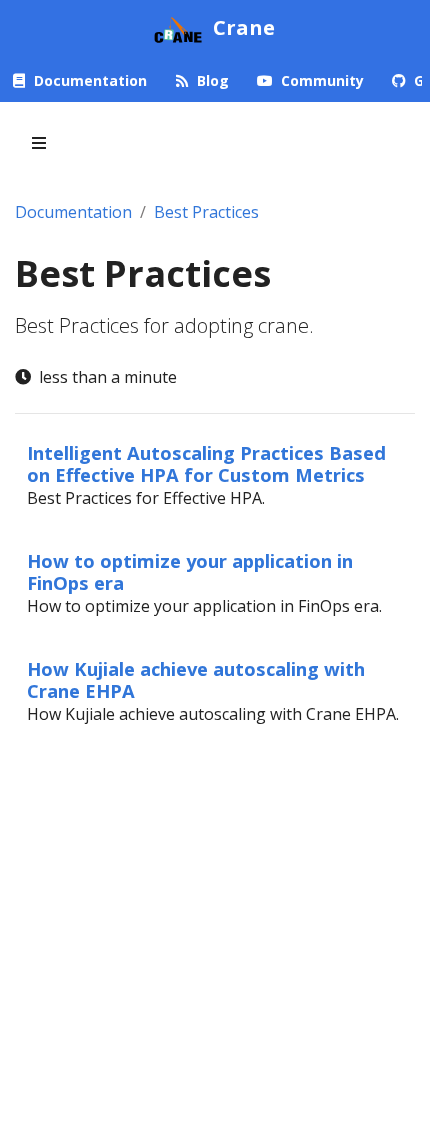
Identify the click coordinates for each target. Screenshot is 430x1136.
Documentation (73, 212)
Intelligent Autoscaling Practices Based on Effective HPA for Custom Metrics (206, 463)
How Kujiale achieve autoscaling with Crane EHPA (196, 679)
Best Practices (206, 212)
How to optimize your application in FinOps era (190, 571)
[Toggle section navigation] (39, 143)
